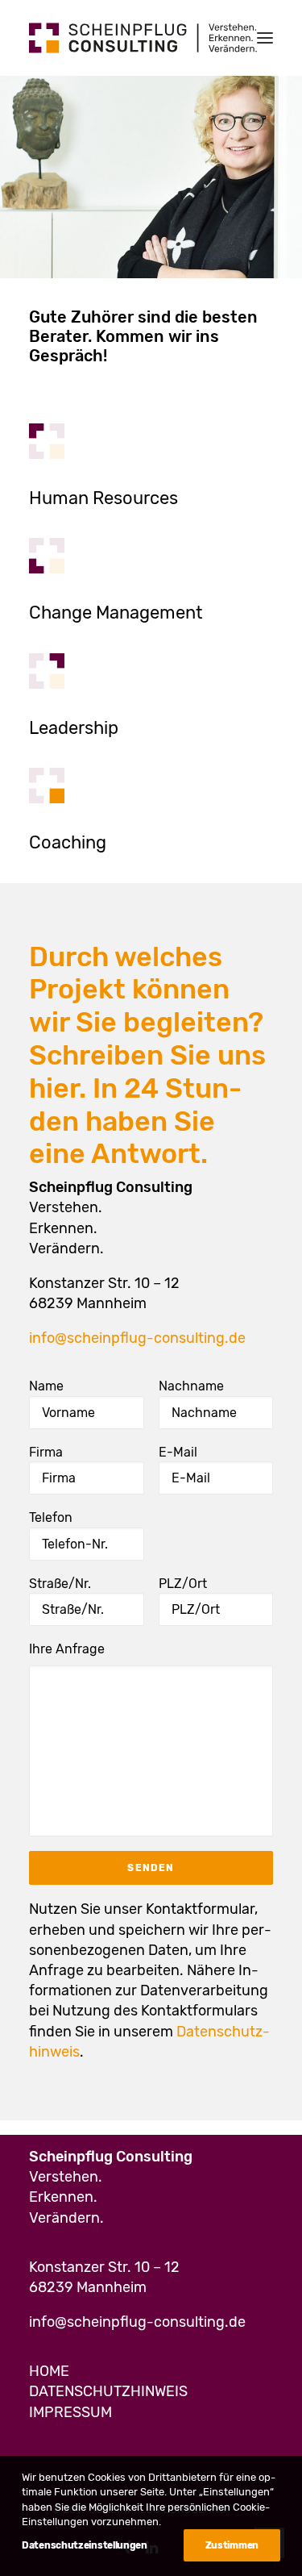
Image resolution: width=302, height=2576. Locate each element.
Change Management (116, 613)
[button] (265, 38)
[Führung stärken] (47, 671)
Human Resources (103, 498)
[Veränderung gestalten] (47, 556)
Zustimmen (232, 2545)
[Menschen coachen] (47, 786)
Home (49, 2371)
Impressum (70, 2412)
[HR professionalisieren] (47, 441)
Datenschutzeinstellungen (85, 2545)
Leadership (74, 728)
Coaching (68, 842)
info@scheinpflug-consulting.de (137, 1338)
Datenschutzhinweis (108, 2391)
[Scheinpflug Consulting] (143, 38)
